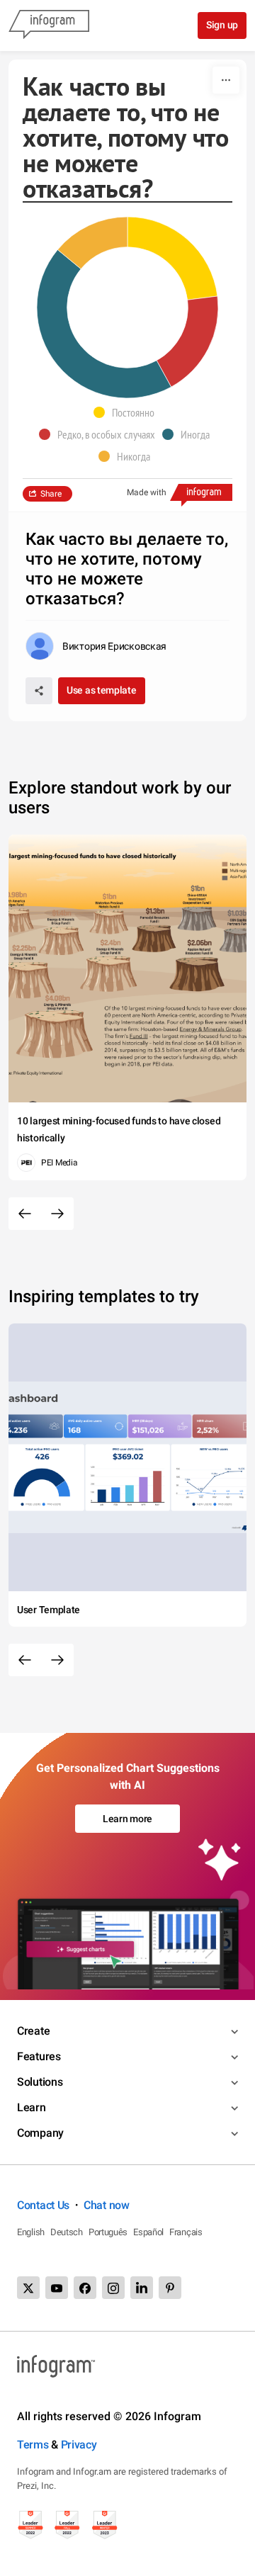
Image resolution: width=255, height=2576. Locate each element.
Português (108, 2232)
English (31, 2232)
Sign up (222, 25)
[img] (172, 258)
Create (33, 2031)
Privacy (79, 2445)
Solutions (40, 2082)
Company (40, 2133)
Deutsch (67, 2232)
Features (39, 2056)
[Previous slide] (25, 1214)
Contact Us (43, 2205)
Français (186, 2232)
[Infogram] (49, 26)
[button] (127, 412)
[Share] (39, 691)
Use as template (102, 690)
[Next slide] (57, 1214)
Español (148, 2232)
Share (51, 494)
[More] (226, 80)
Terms (33, 2445)
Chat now (107, 2205)
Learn (32, 2107)
